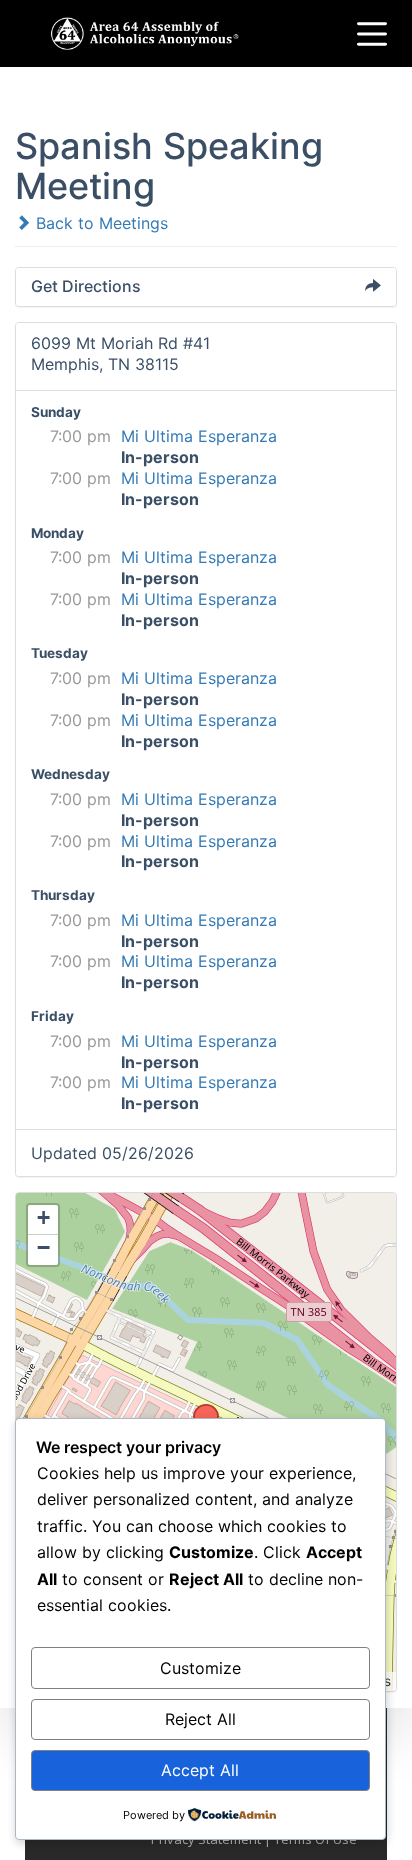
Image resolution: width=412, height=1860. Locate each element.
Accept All (200, 1770)
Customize (200, 1668)
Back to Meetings (99, 223)
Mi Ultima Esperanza (199, 436)
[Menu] (372, 34)
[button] (199, 1410)
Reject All (200, 1719)
